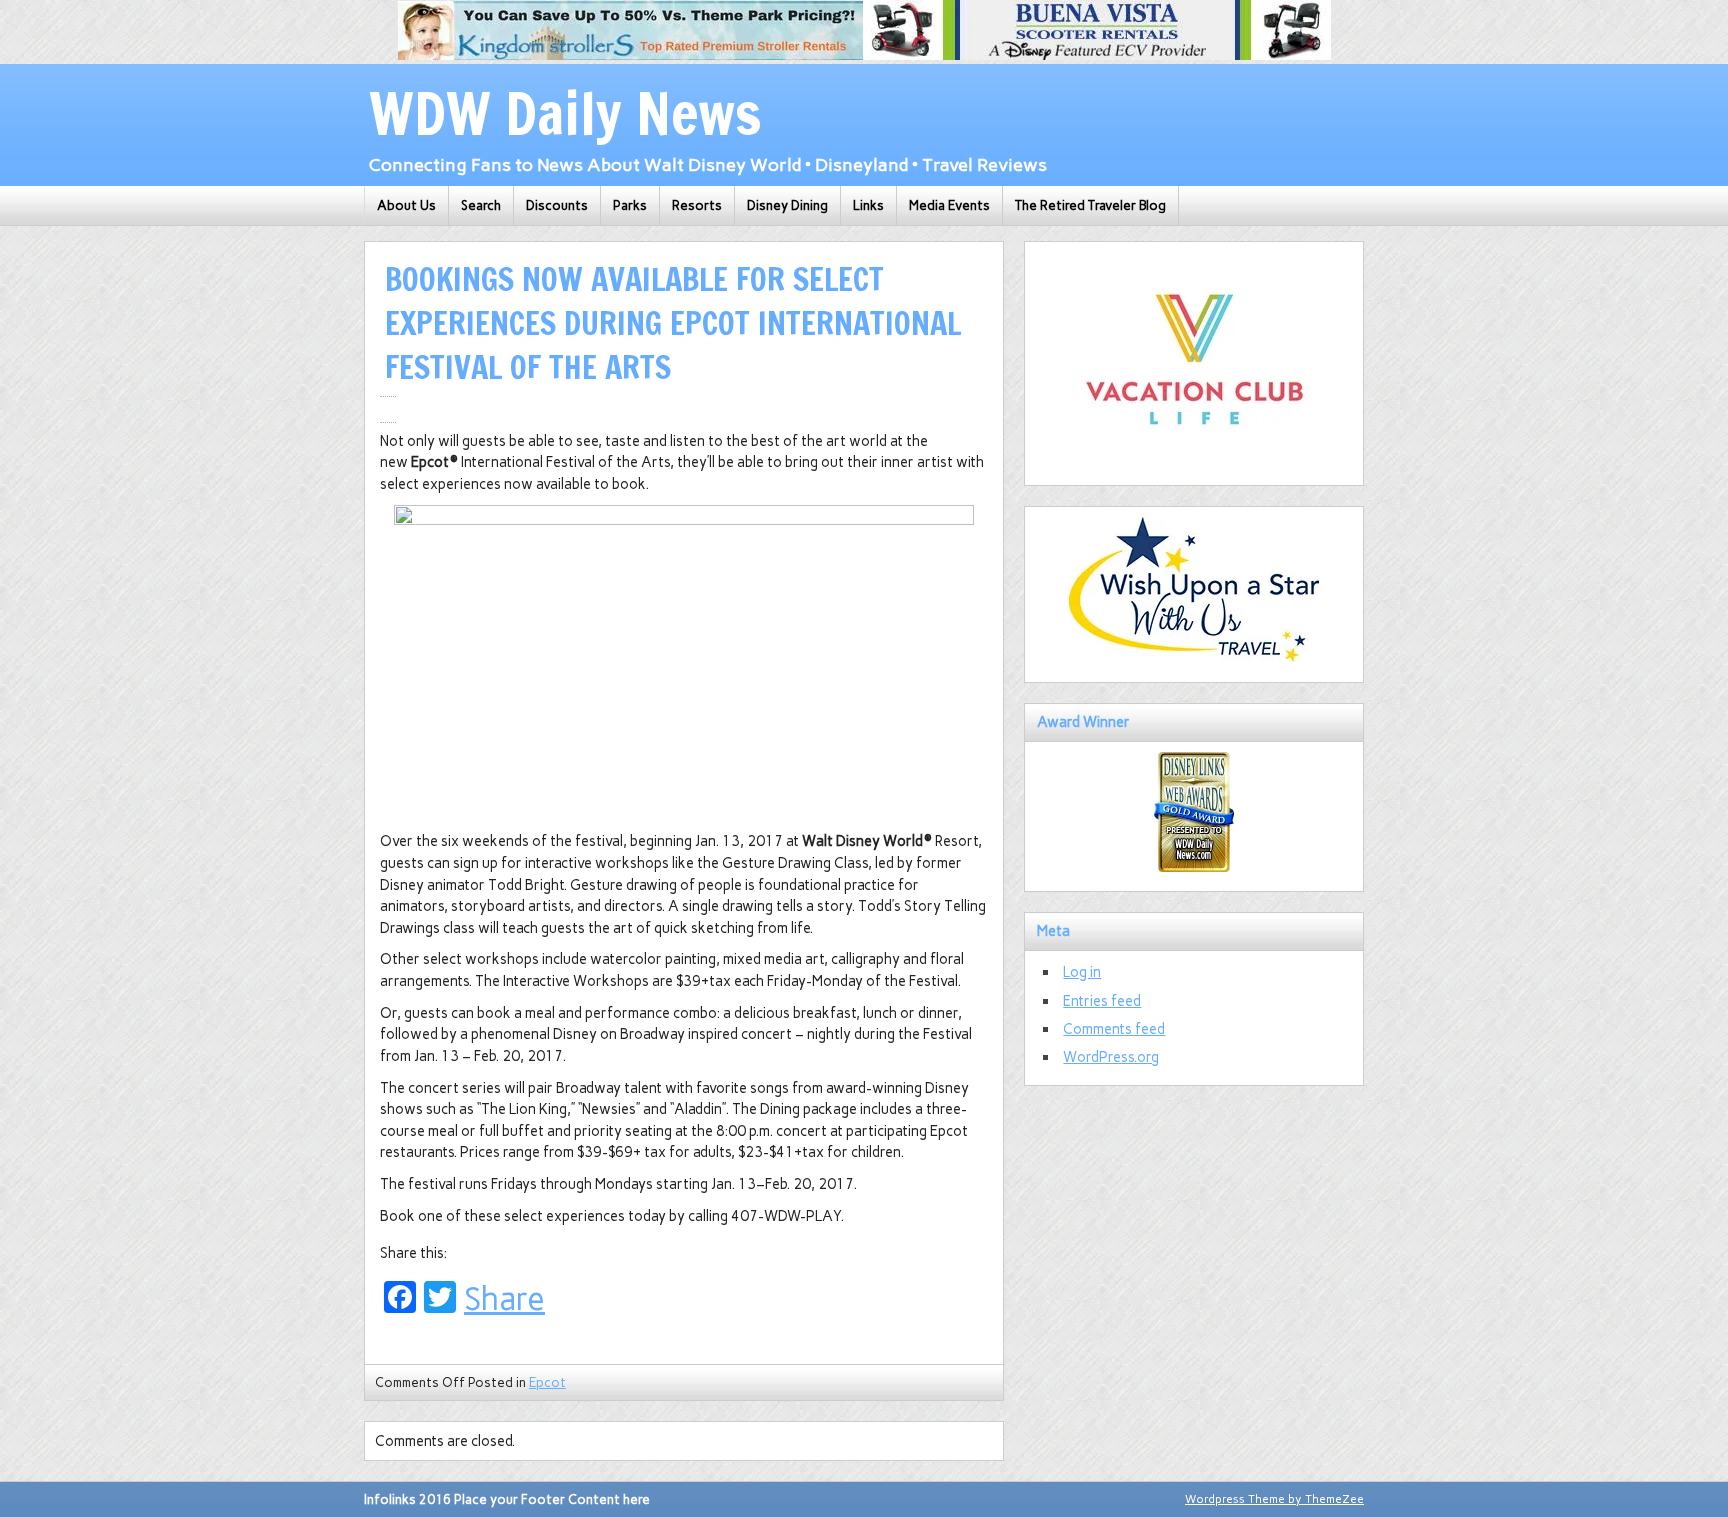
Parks (630, 205)
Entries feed (1102, 1001)
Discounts (557, 205)
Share (504, 1299)
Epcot (547, 1382)
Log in (1082, 972)
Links (868, 205)
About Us (406, 205)
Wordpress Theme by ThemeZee (1274, 1499)
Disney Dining (787, 205)
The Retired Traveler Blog (1090, 205)
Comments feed (1114, 1029)
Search (481, 205)
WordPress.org (1111, 1057)
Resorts (697, 205)
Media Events (949, 205)
